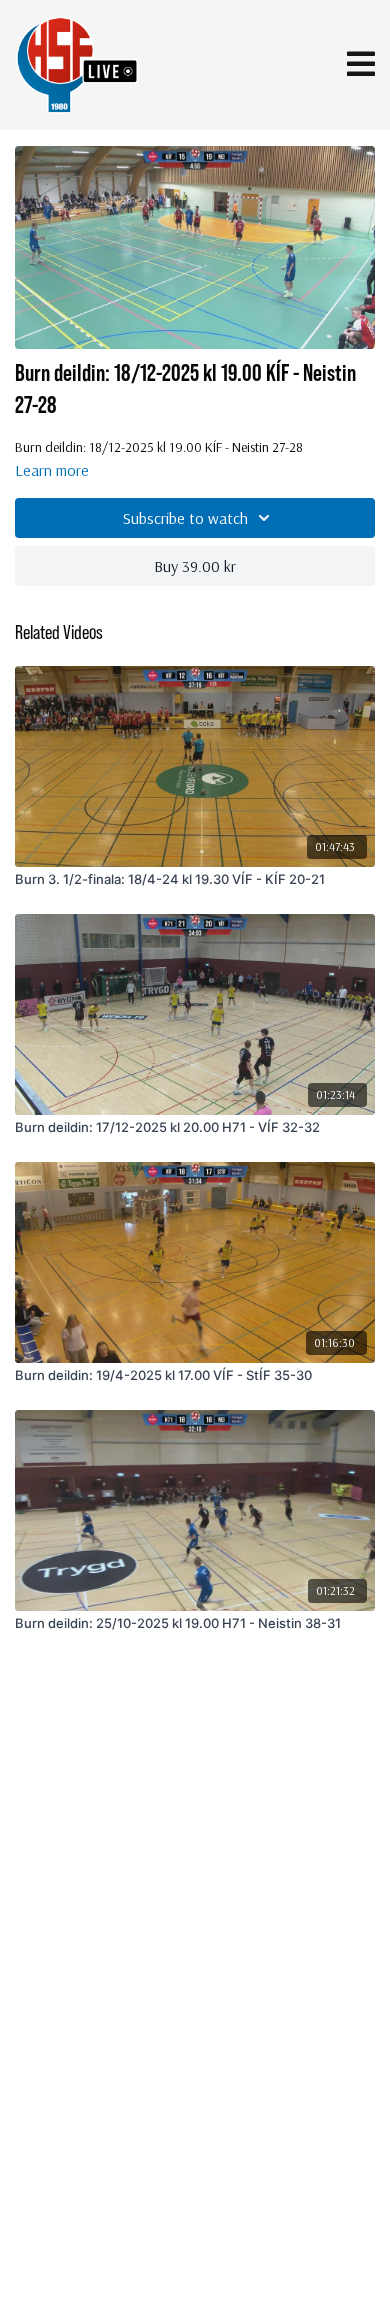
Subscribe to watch (185, 518)
